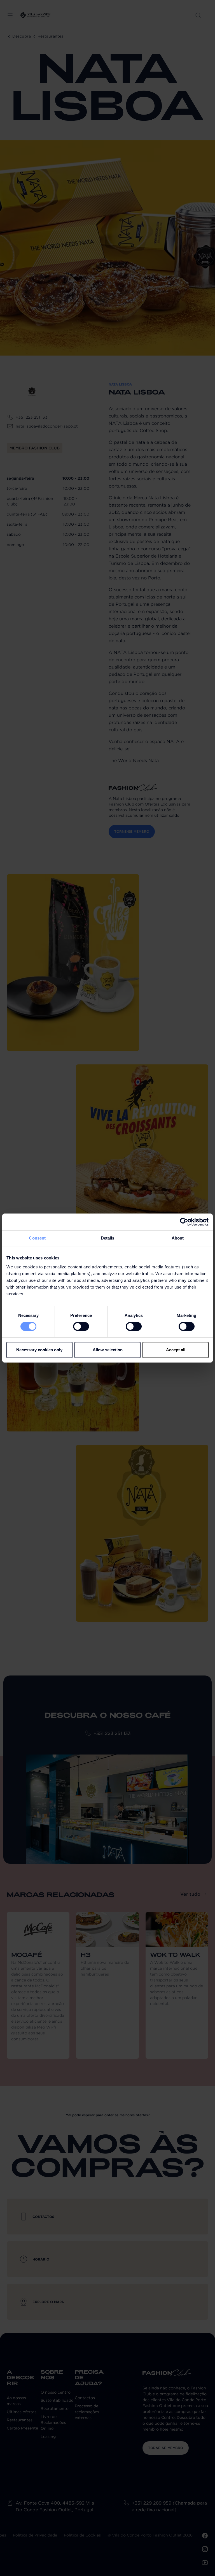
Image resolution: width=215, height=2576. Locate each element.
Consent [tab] (37, 1238)
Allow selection (108, 1350)
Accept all (176, 1350)
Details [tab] (108, 1238)
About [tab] (178, 1238)
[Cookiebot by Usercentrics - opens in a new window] (184, 1222)
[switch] (81, 1326)
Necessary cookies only (39, 1350)
